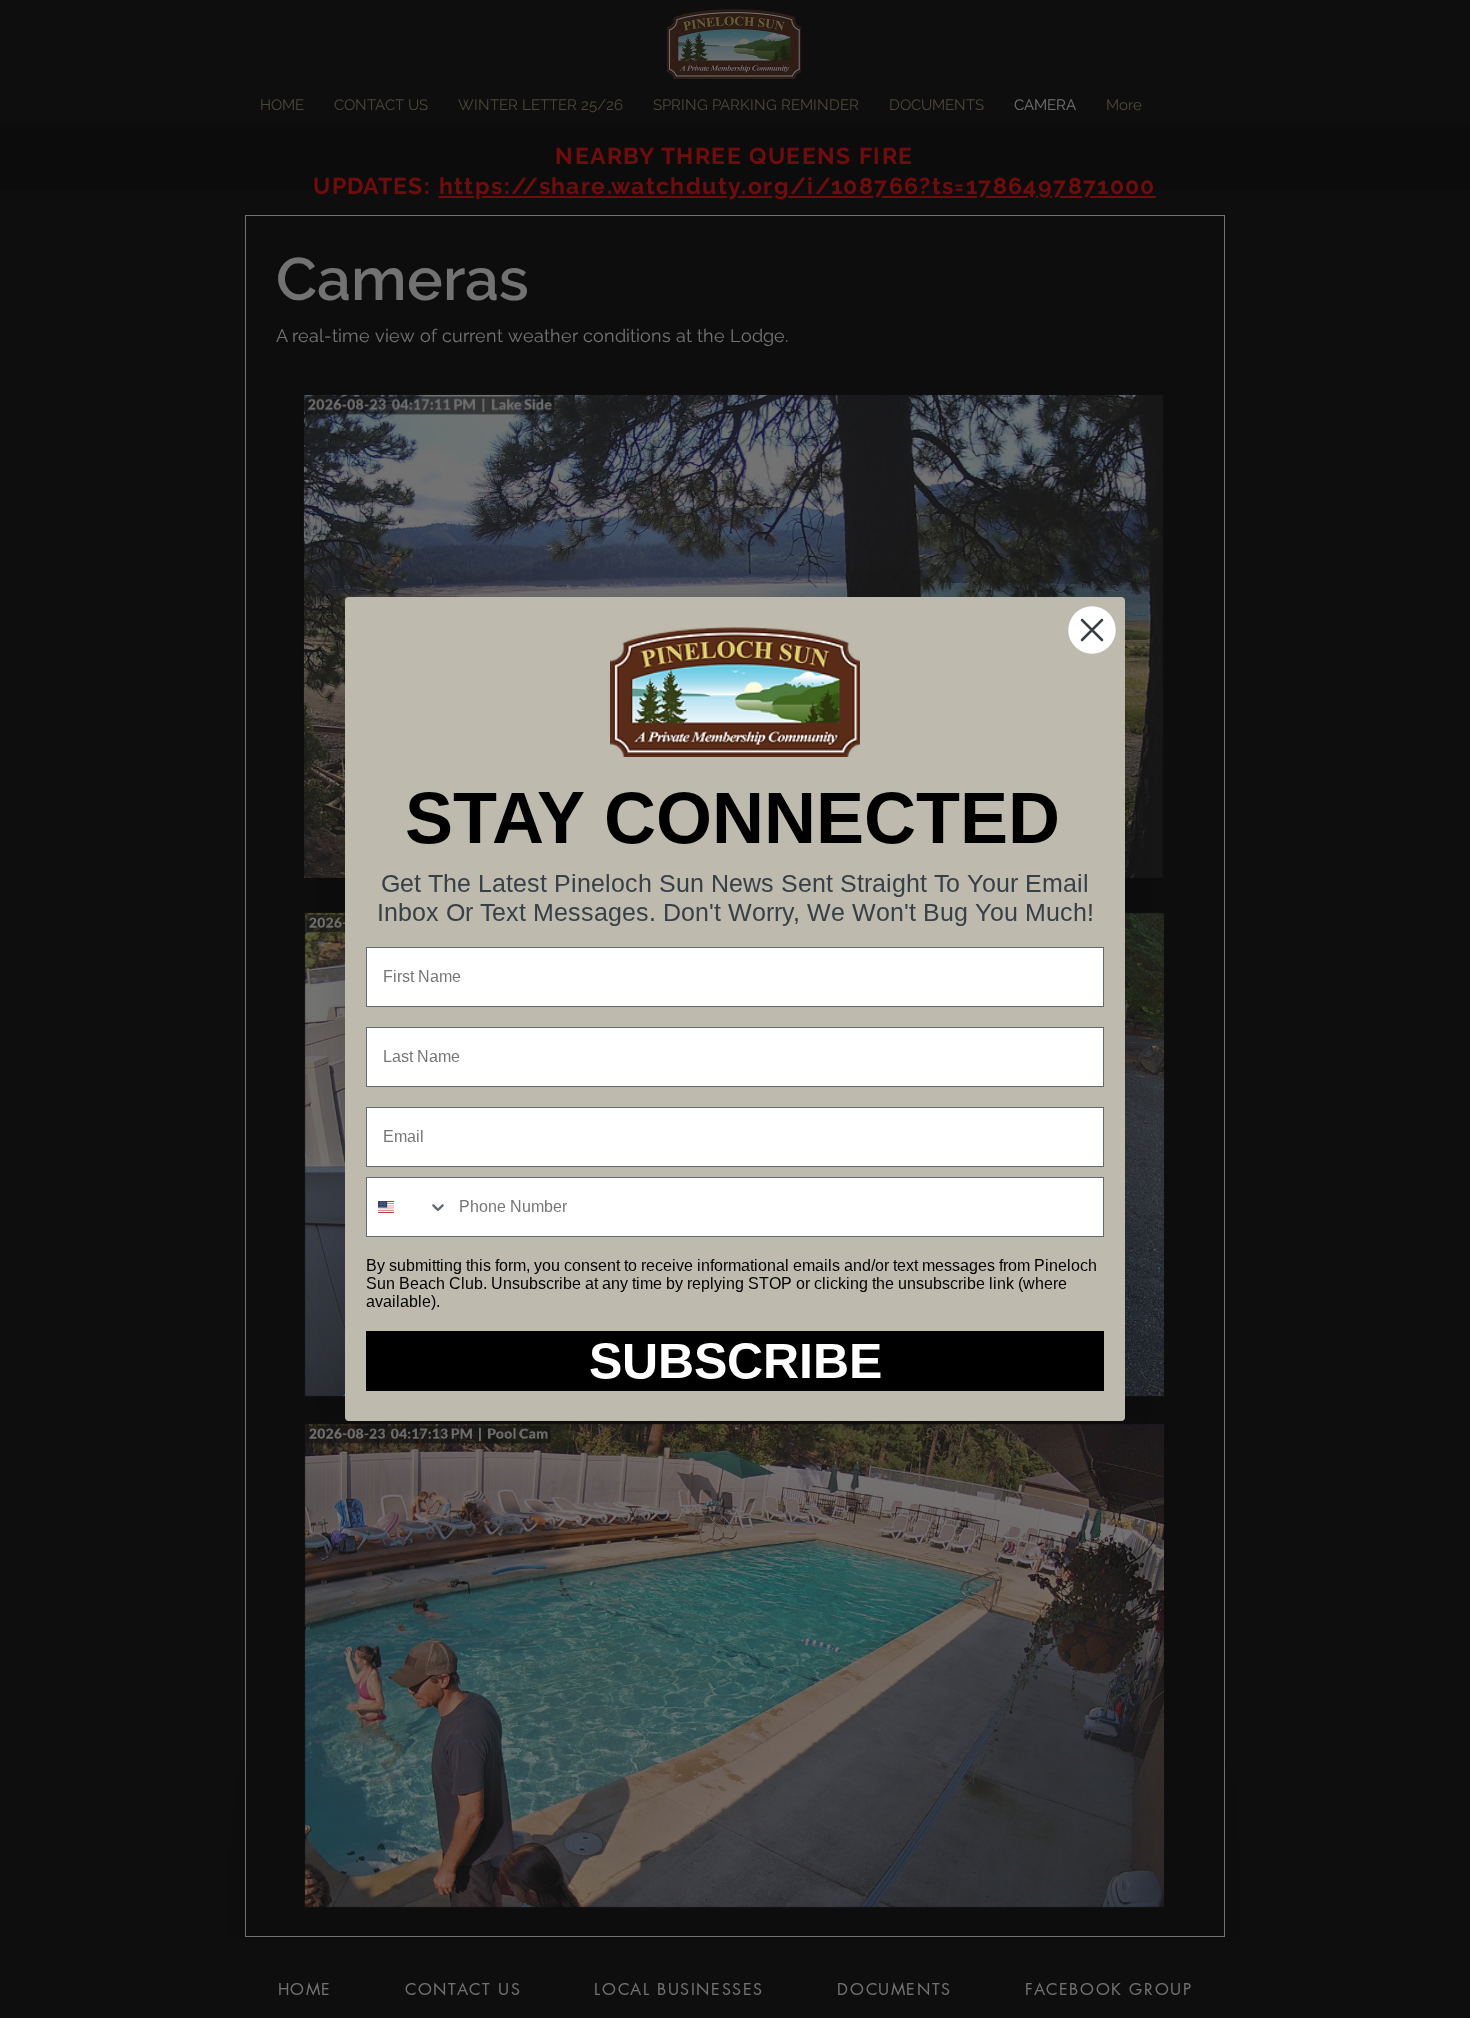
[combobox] (408, 1207)
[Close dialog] (1092, 630)
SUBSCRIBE (735, 1361)
